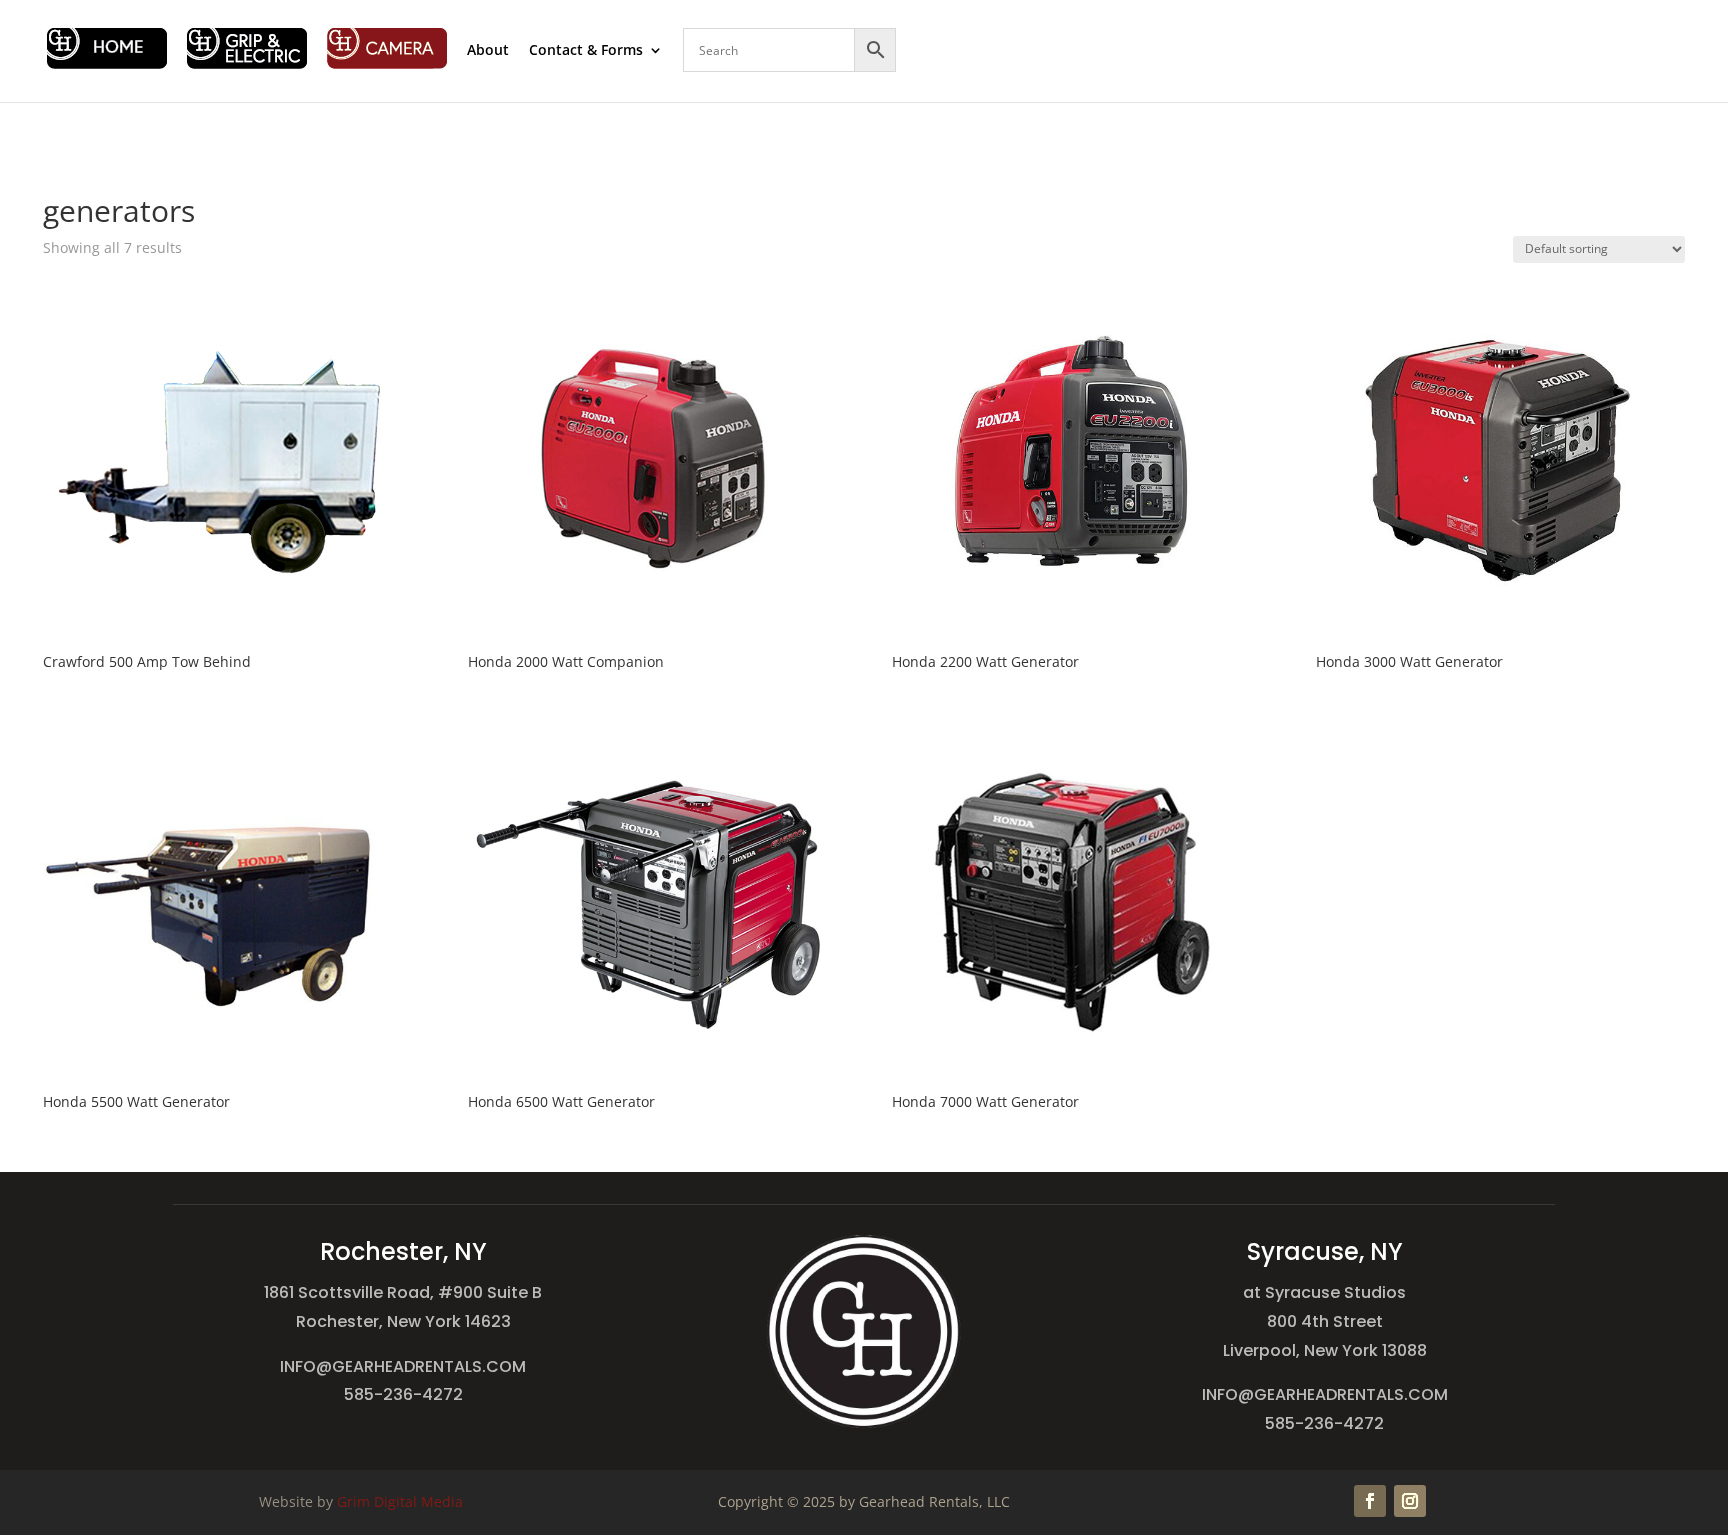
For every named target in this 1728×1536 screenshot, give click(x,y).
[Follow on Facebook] (1370, 1501)
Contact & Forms (586, 51)
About (488, 51)
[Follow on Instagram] (1410, 1501)
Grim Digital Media (400, 1501)
